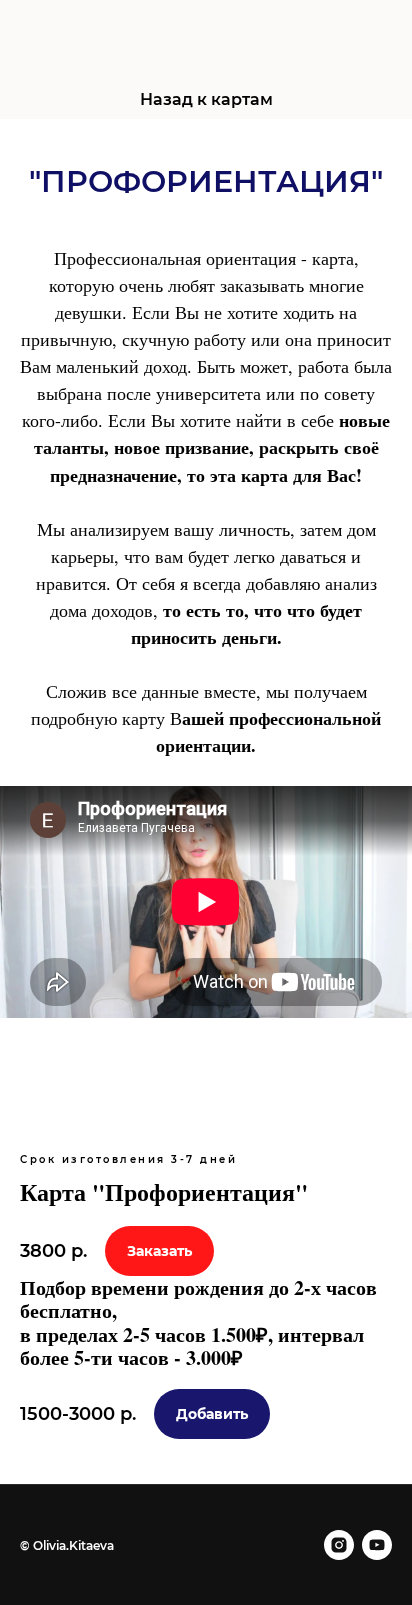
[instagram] (339, 1545)
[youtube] (377, 1545)
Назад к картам (206, 99)
